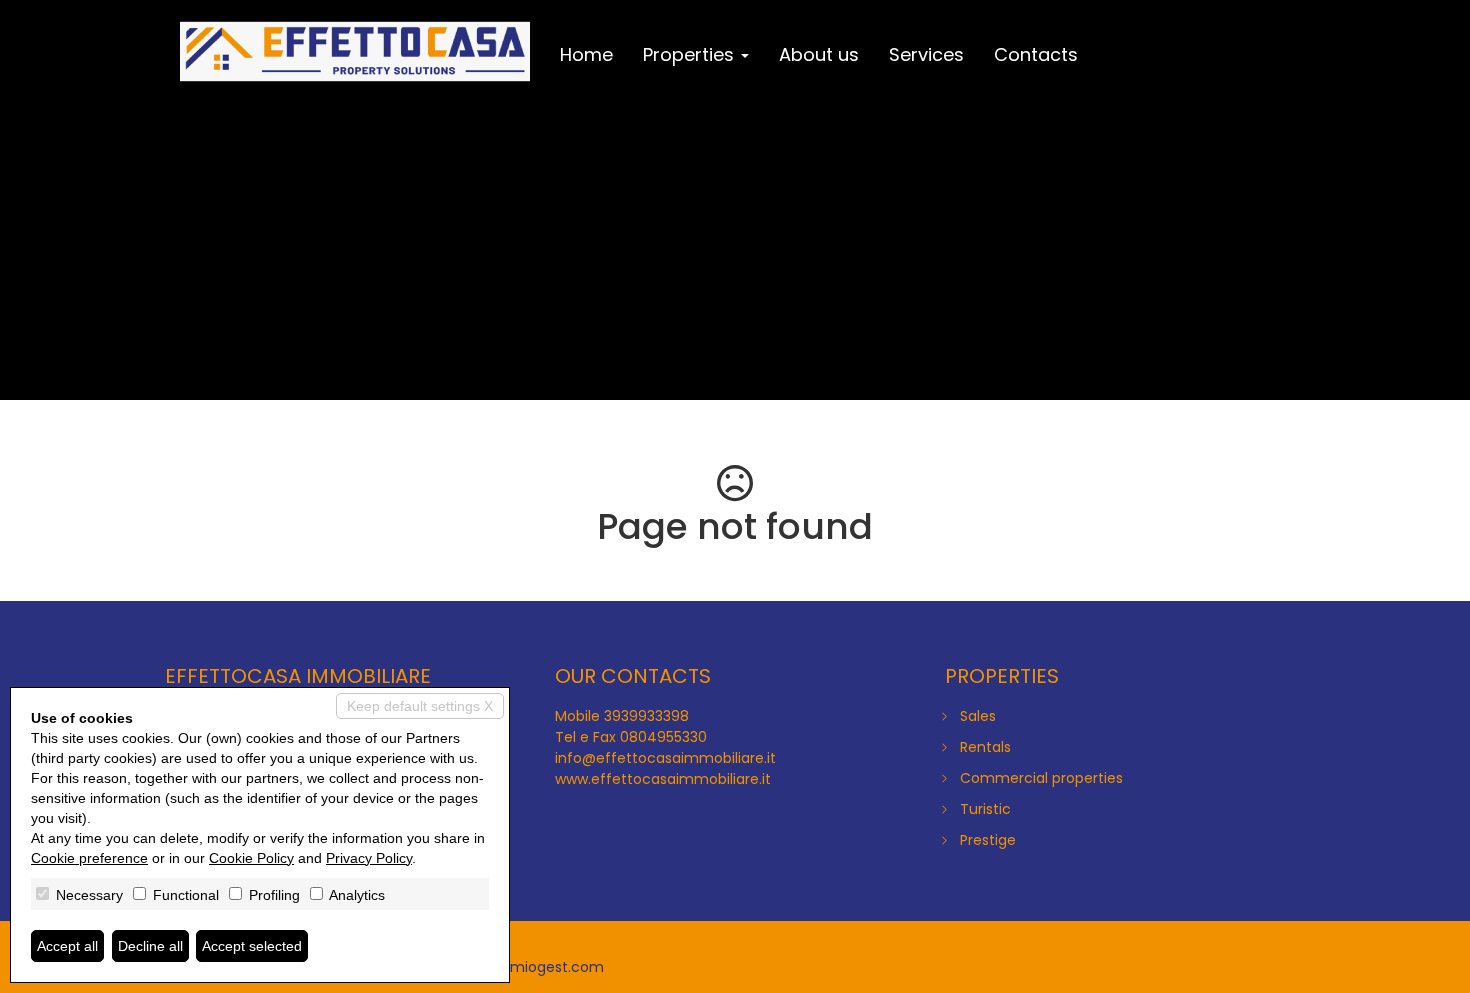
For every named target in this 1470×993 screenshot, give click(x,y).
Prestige (988, 840)
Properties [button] (691, 54)
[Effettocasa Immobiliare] (355, 52)
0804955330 (663, 737)
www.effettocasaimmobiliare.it (663, 779)
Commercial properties (1041, 778)
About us (819, 54)
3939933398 (646, 716)
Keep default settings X (420, 706)
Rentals (985, 747)
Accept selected (252, 946)
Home (586, 54)
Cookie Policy (251, 858)
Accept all (67, 946)
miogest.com (557, 967)
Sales (978, 716)
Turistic (985, 809)
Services (926, 54)
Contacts (1036, 54)
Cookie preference (89, 858)
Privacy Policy (369, 858)
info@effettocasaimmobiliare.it (665, 758)
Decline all (150, 946)
